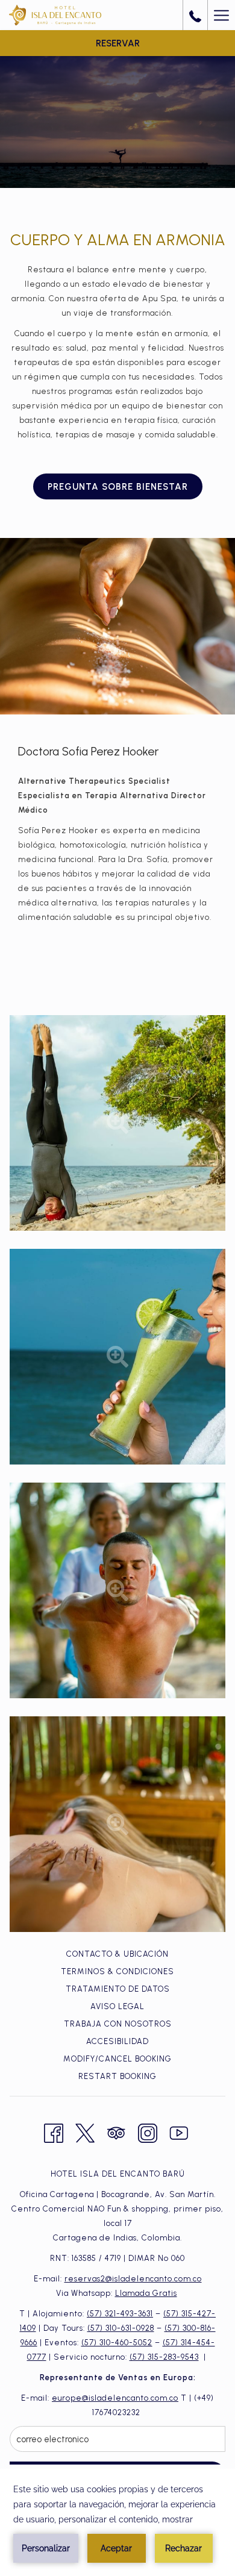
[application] (117, 2522)
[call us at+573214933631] (195, 15)
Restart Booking (117, 2076)
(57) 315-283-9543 (164, 2357)
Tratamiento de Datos (118, 1989)
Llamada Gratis (146, 2293)
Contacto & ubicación (117, 1954)
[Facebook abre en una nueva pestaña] (54, 2132)
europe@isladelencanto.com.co (115, 2398)
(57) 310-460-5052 (117, 2343)
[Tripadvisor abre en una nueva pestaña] (116, 2132)
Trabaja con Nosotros (118, 2024)
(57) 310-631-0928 (121, 2328)
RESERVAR (118, 43)
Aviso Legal (117, 2006)
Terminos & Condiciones (117, 1971)
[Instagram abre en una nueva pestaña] (148, 2132)
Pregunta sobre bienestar (118, 487)
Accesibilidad (117, 2041)
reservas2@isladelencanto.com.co (133, 2279)
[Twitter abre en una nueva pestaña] (85, 2132)
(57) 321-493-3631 (120, 2314)
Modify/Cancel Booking (117, 2059)
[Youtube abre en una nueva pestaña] (179, 2132)
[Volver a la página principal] (55, 15)
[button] (117, 1123)
